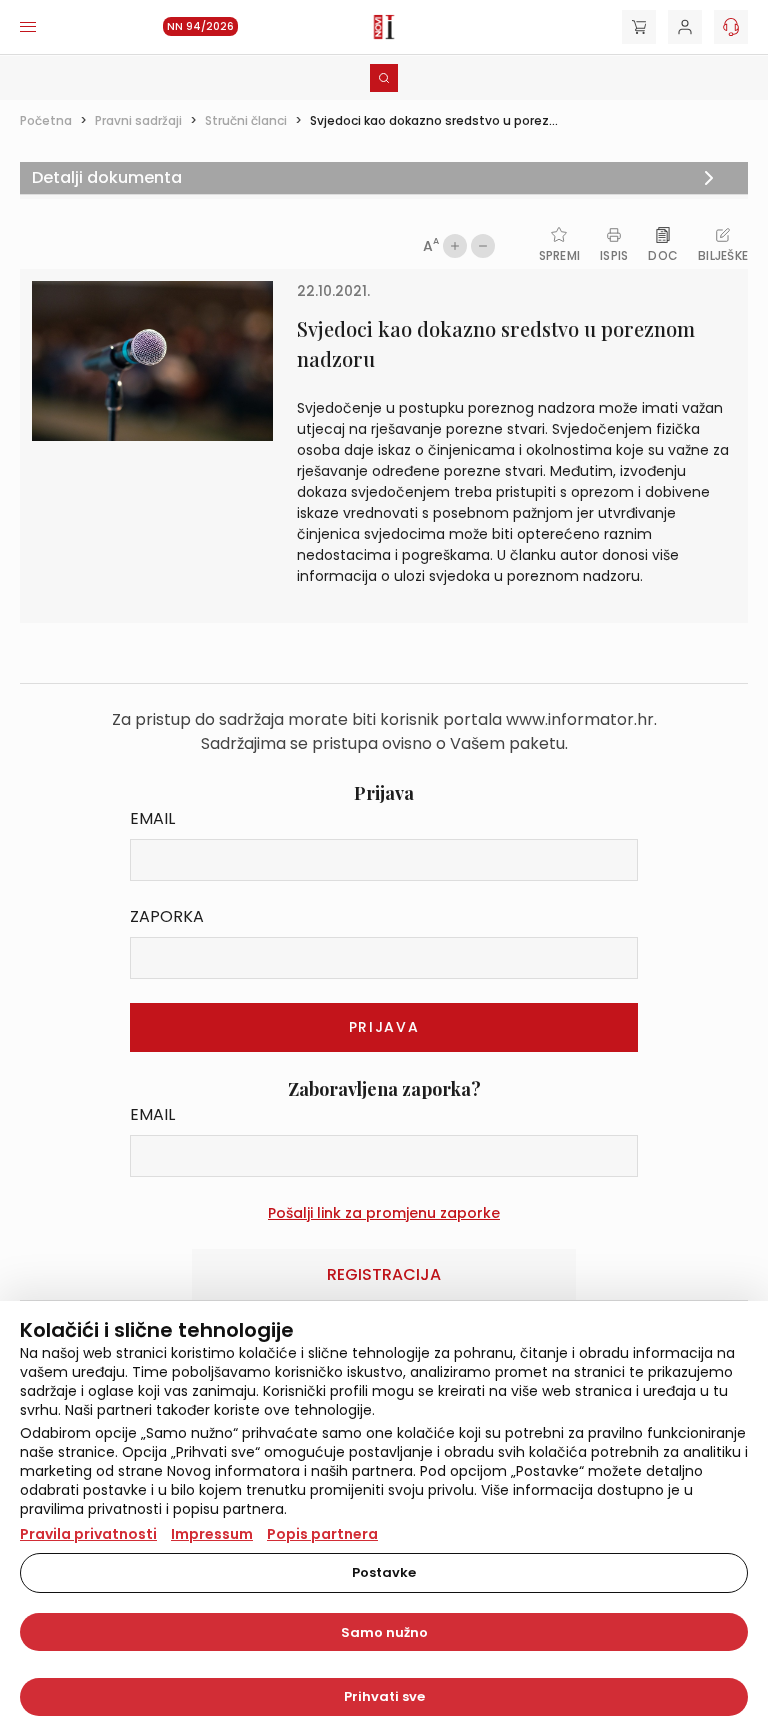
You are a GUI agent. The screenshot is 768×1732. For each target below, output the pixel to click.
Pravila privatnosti (88, 1534)
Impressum (212, 1534)
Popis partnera (322, 1534)
